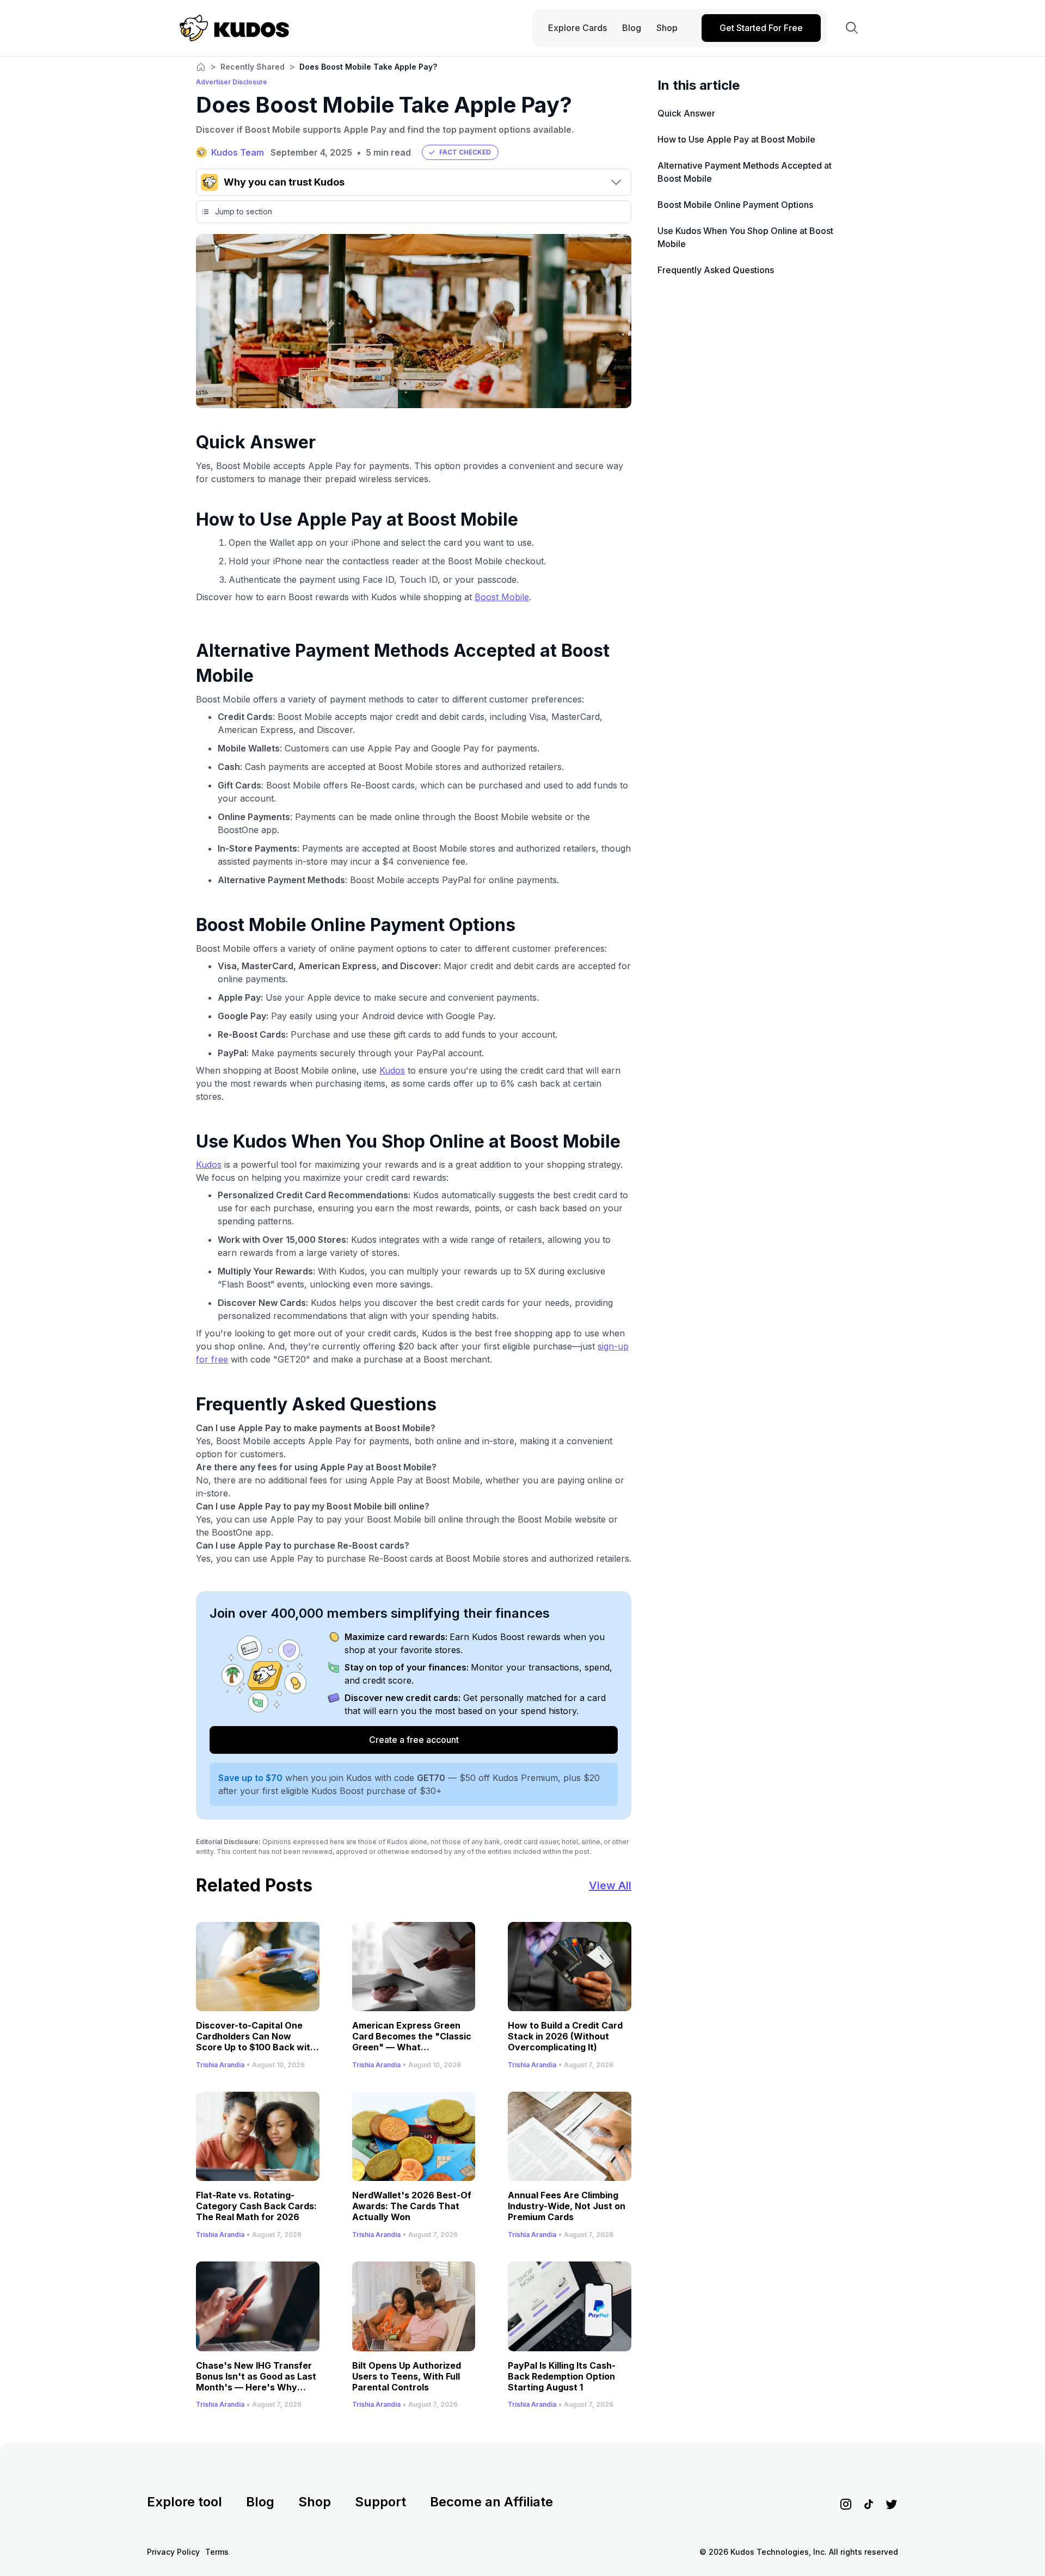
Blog (260, 2502)
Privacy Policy (173, 2552)
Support (380, 2502)
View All (610, 1885)
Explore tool (185, 2502)
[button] (460, 152)
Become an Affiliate (491, 2502)
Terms (217, 2552)
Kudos (392, 1070)
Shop (315, 2502)
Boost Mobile (502, 597)
